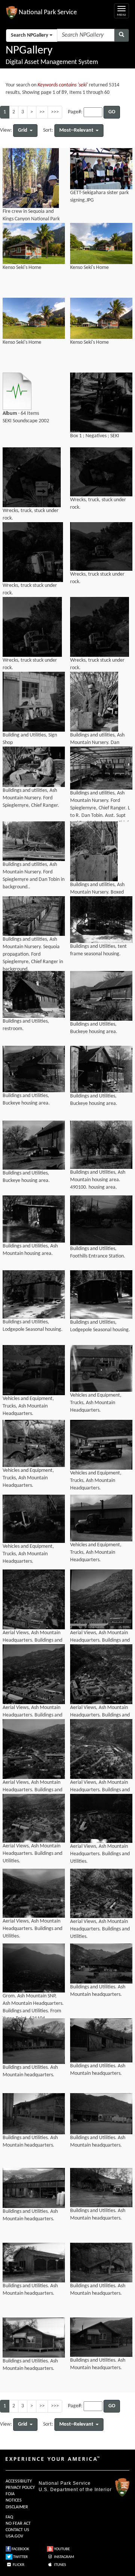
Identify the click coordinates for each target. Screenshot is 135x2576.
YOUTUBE (61, 2549)
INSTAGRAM (64, 2557)
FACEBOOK (20, 2549)
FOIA (10, 2494)
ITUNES (60, 2565)
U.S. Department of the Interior (75, 2490)
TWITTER (20, 2557)
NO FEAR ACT (18, 2524)
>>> (55, 112)
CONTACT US (17, 2530)
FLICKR (18, 2565)
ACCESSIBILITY (19, 2481)
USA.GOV (14, 2536)
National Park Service (65, 2483)
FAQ (9, 2517)
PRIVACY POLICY (20, 2488)
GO (112, 112)
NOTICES (14, 2500)
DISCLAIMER (17, 2507)
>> (42, 112)
